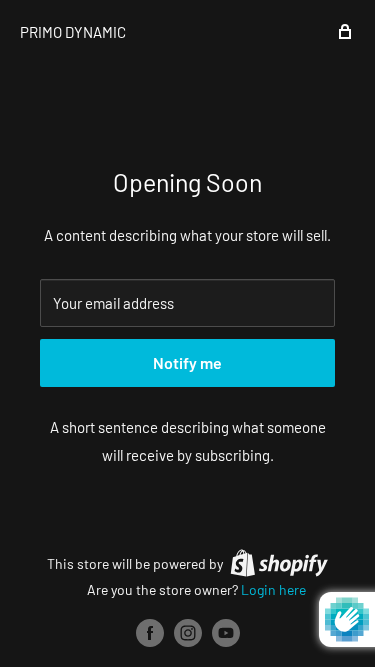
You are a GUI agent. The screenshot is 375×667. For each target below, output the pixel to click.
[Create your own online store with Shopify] (279, 563)
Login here (273, 589)
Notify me (187, 362)
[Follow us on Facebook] (150, 633)
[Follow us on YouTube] (226, 633)
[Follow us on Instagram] (188, 633)
